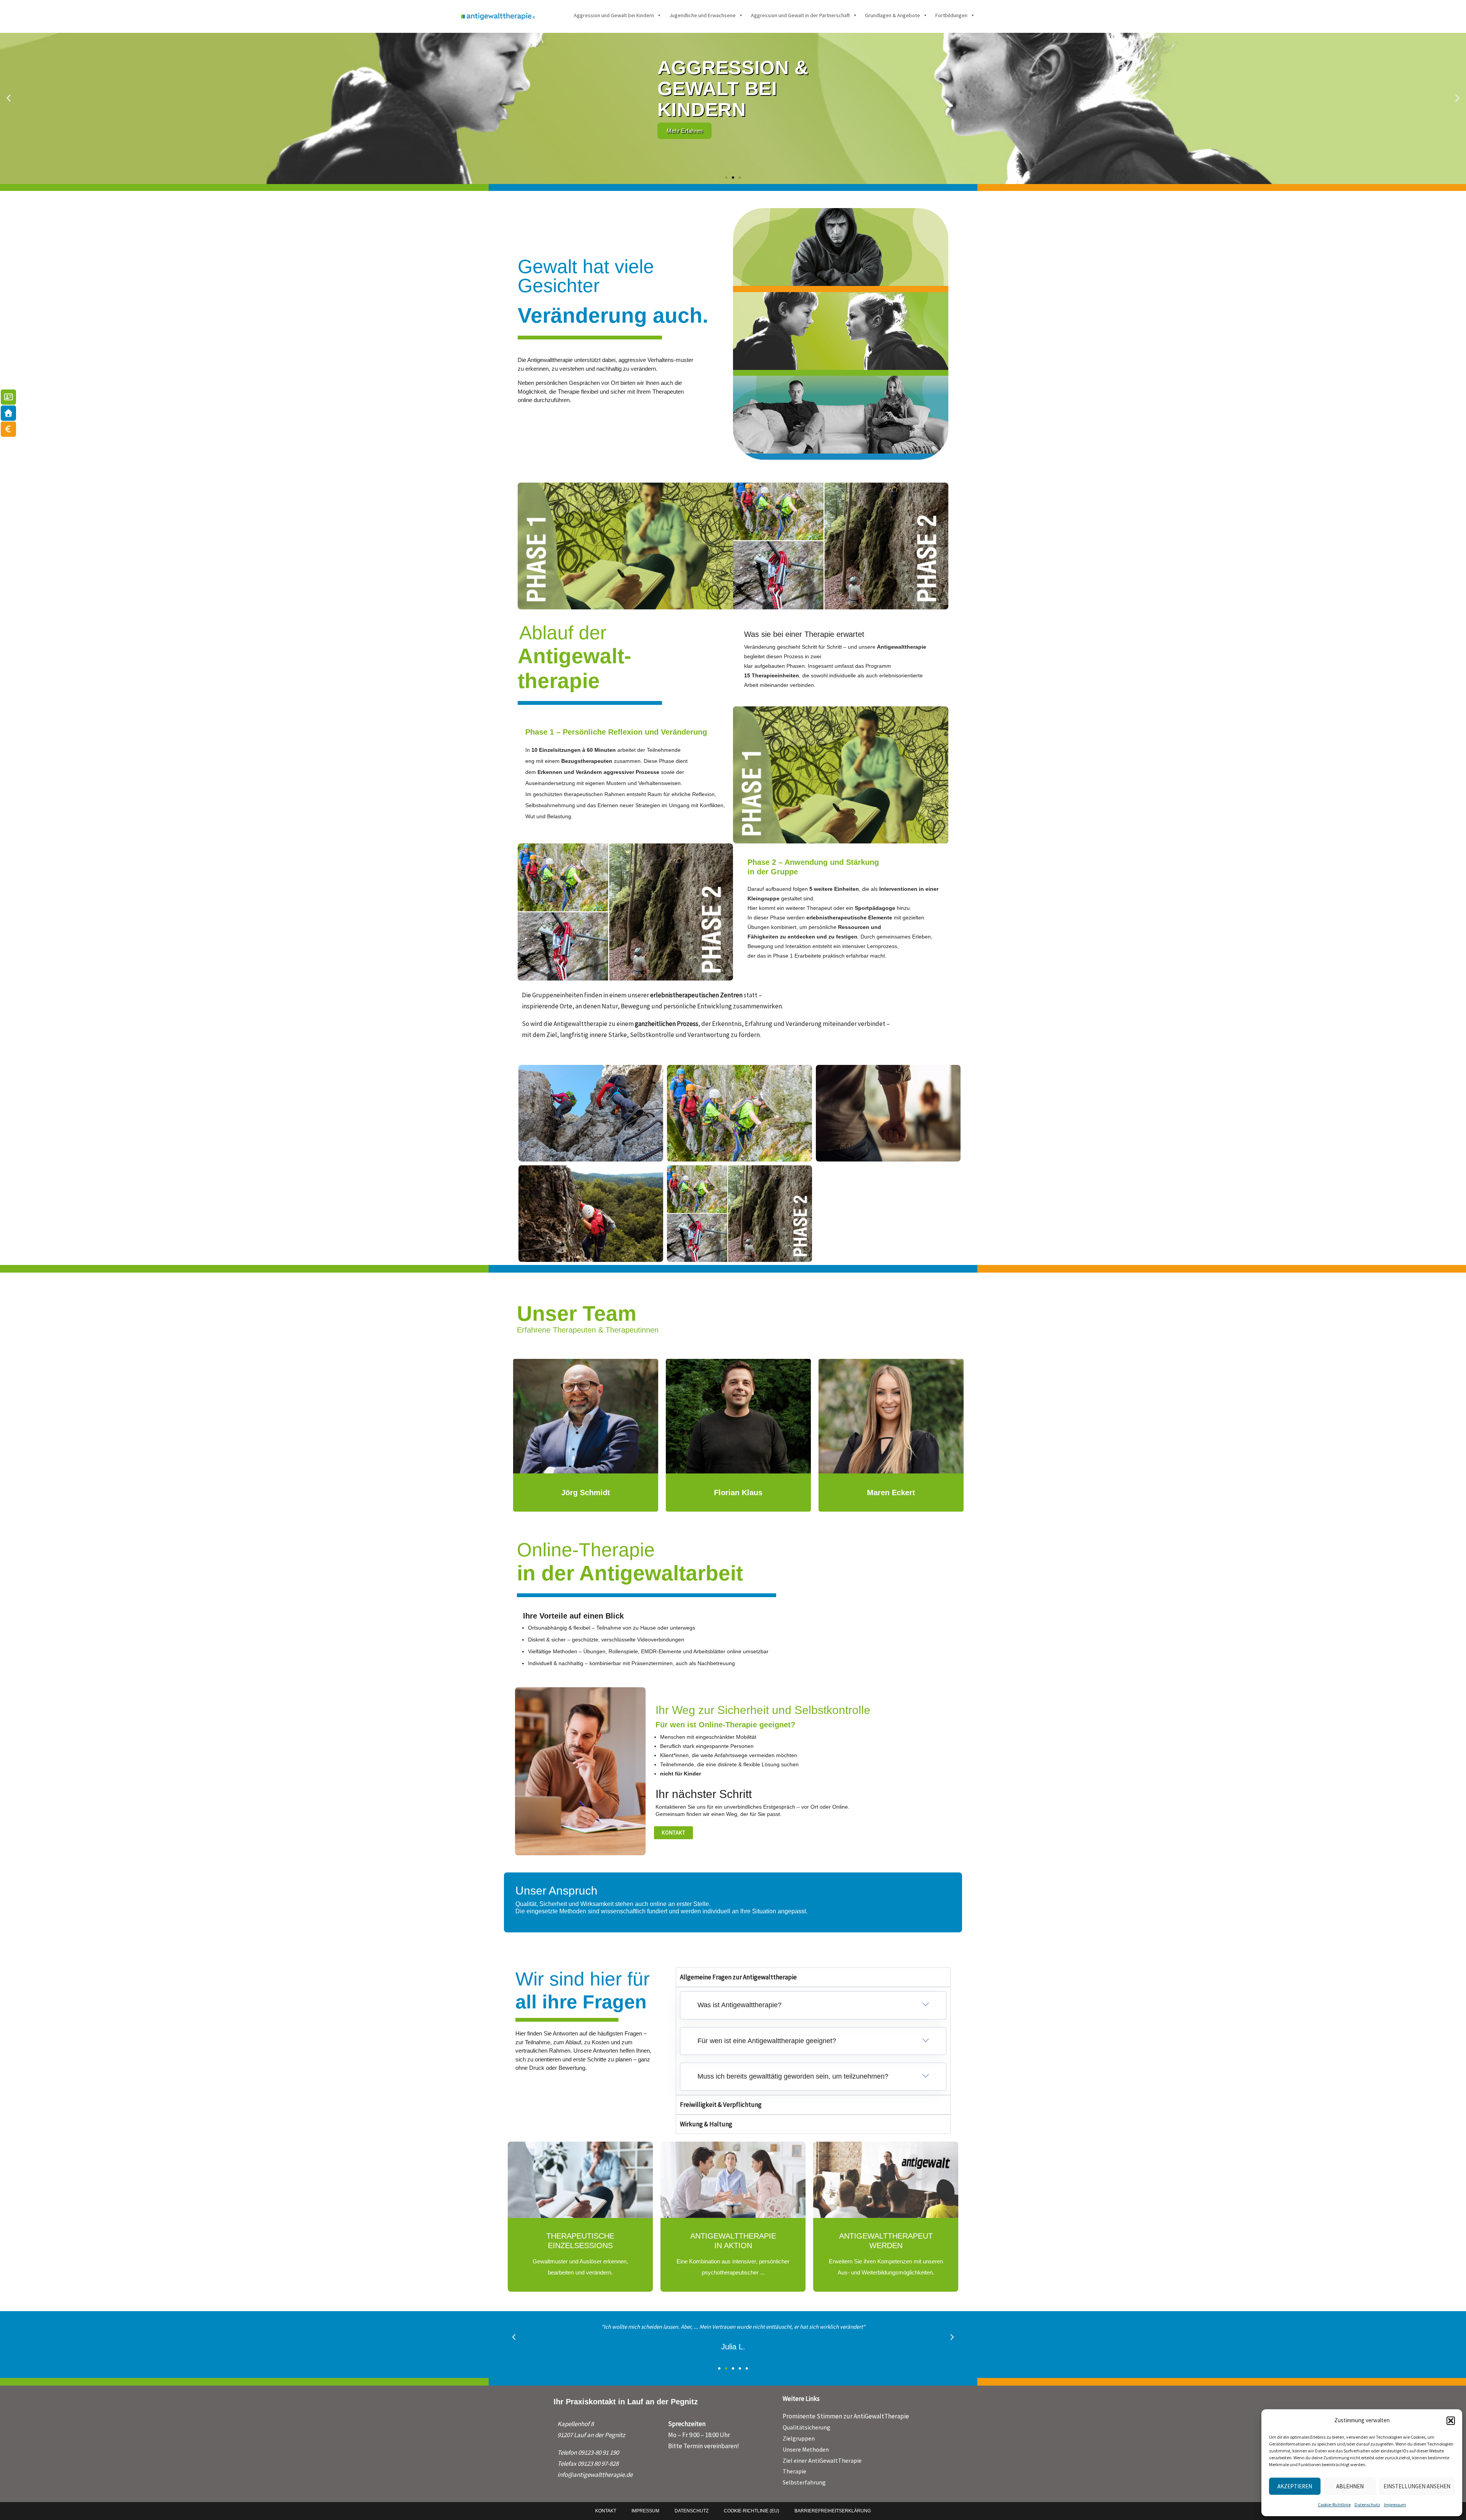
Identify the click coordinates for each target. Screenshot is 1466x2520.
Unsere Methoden (806, 2449)
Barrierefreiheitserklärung (833, 2511)
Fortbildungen (951, 15)
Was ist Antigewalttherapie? (739, 2005)
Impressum (1395, 2505)
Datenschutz (1367, 2505)
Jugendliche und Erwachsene (702, 15)
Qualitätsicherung (806, 2427)
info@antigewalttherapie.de (595, 2475)
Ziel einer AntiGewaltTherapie (822, 2460)
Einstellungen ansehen (1417, 2486)
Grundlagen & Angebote (893, 15)
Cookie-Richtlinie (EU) (752, 2511)
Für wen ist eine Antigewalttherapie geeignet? (767, 2041)
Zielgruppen (799, 2438)
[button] (1451, 2421)
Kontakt (606, 2511)
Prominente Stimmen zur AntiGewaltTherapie (846, 2416)
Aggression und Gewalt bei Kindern (614, 15)
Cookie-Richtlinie (1334, 2505)
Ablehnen (1350, 2486)
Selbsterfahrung (804, 2482)
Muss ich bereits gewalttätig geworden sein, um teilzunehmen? (793, 2076)
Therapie (794, 2471)
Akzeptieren (1295, 2486)
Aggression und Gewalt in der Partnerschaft (800, 15)
